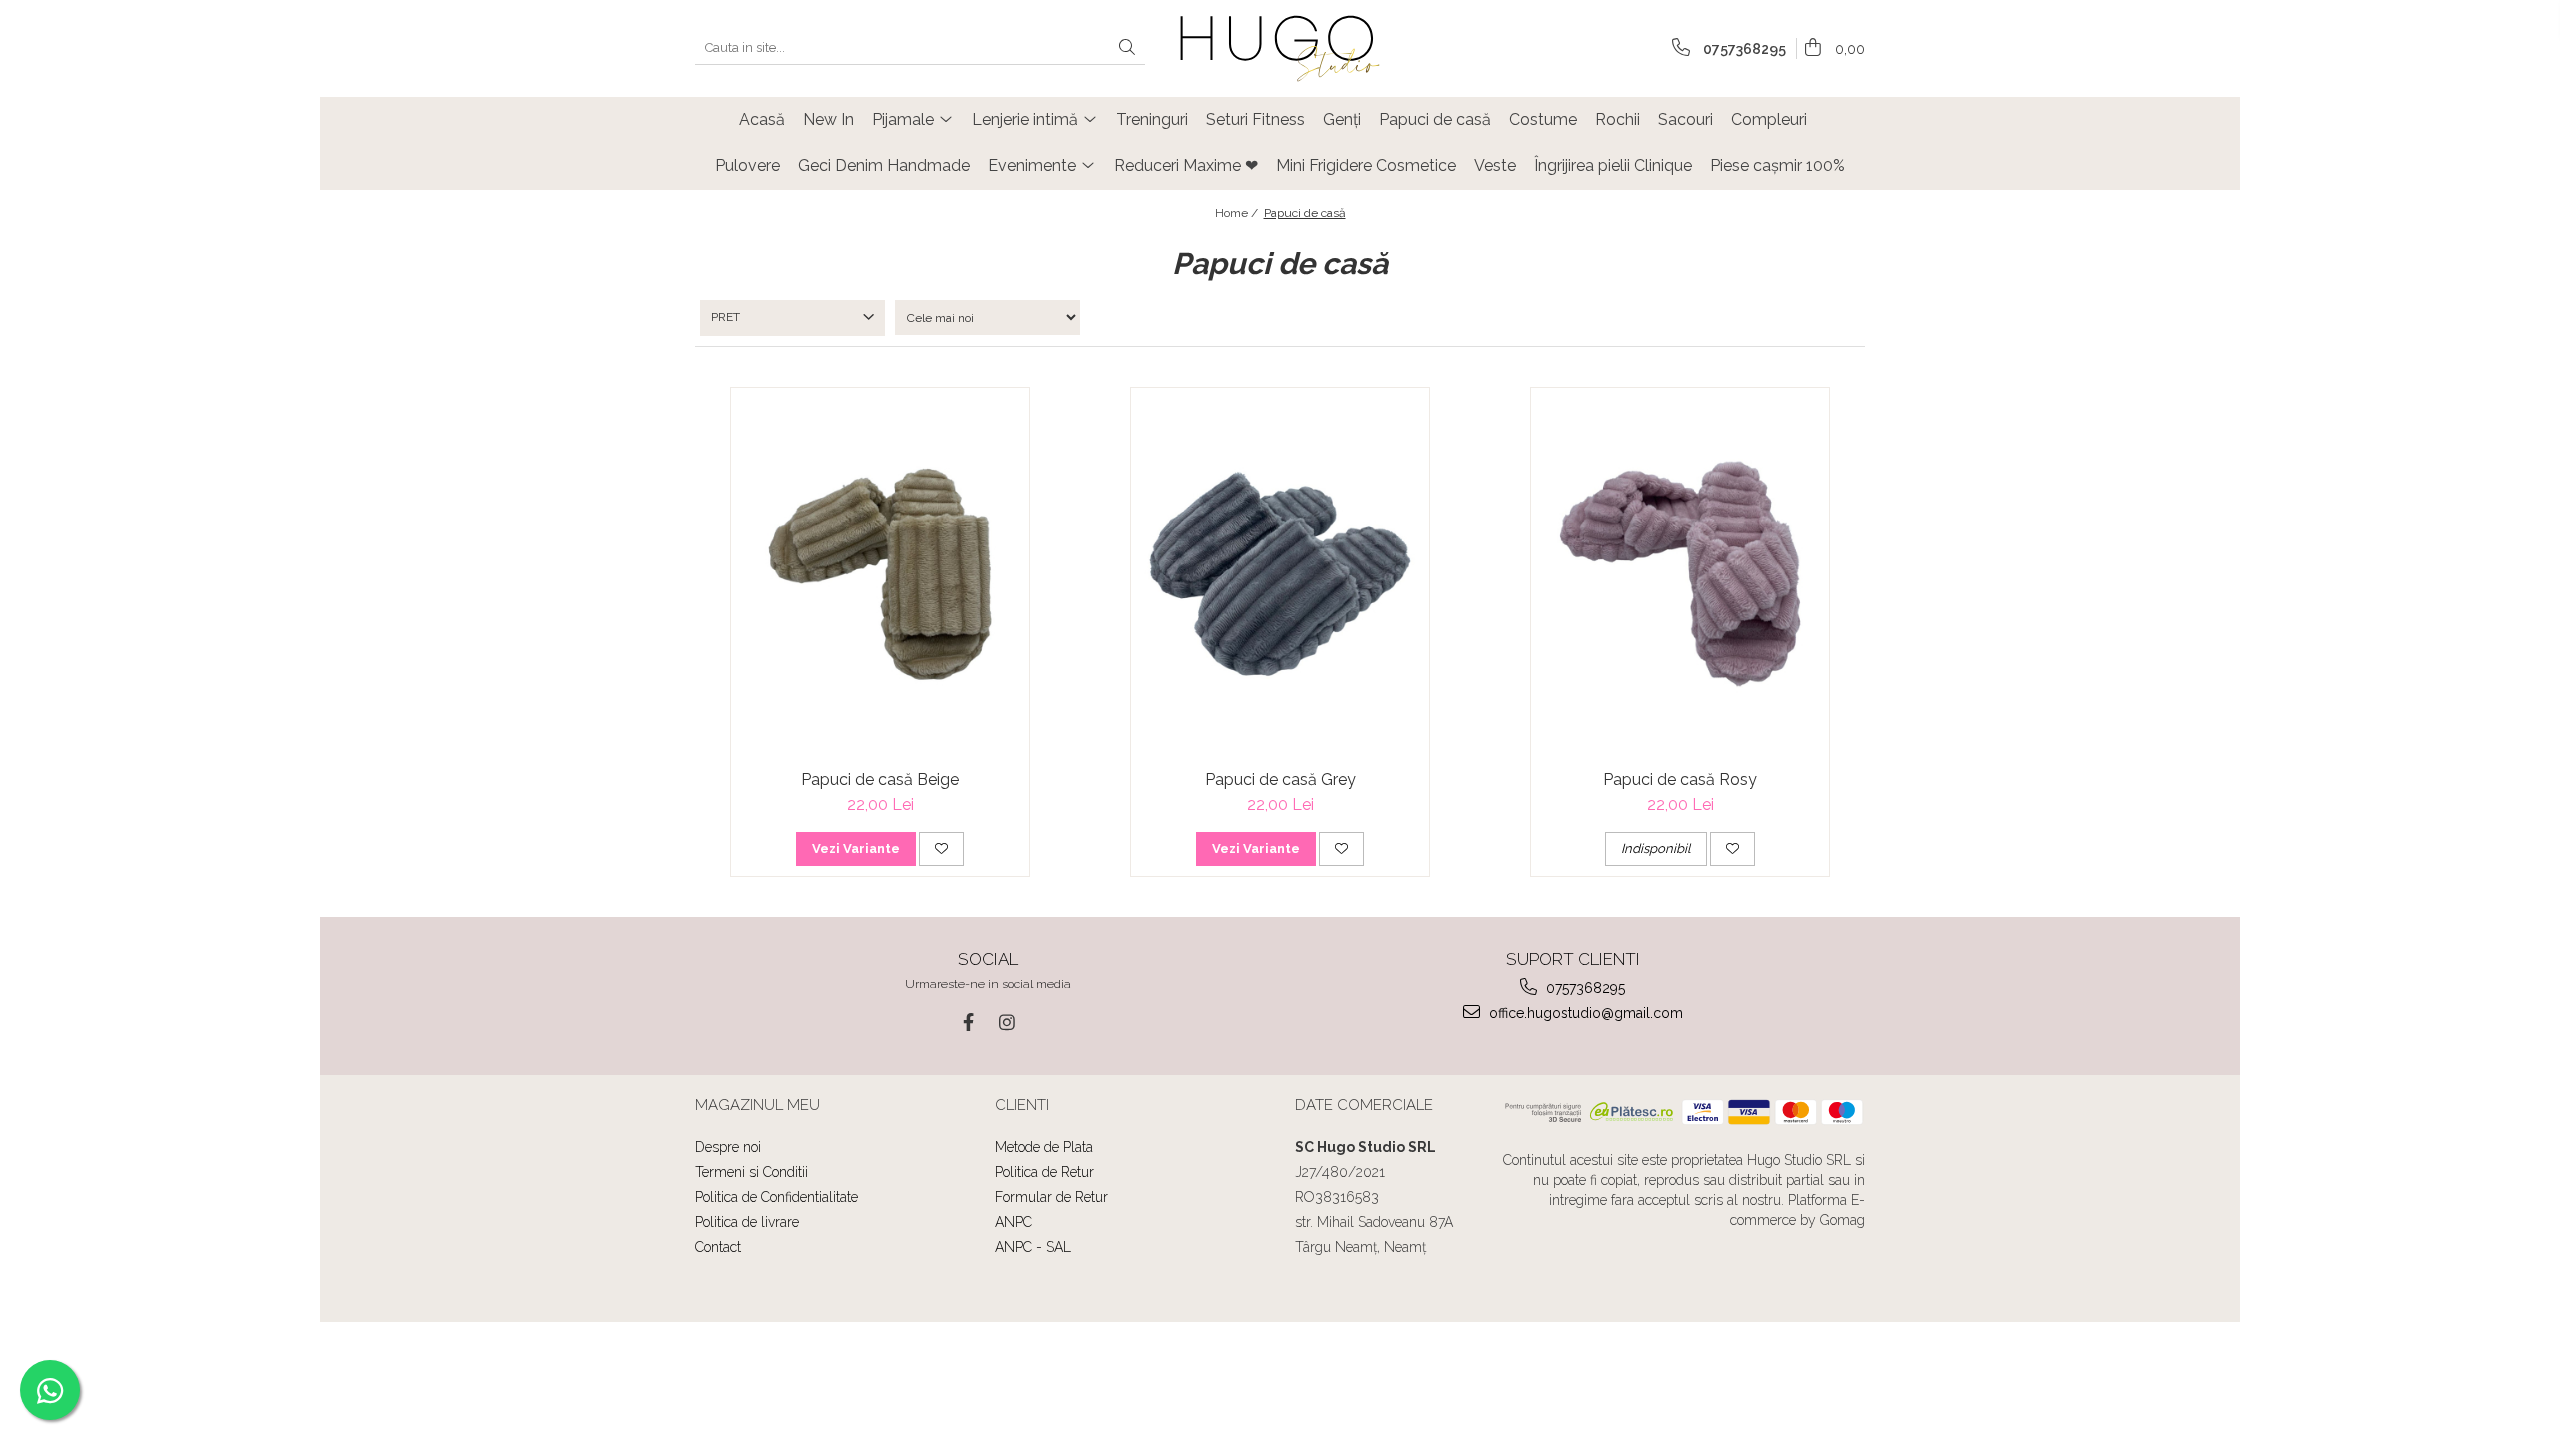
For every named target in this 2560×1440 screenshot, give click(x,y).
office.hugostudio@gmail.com (1584, 1013)
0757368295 (1583, 988)
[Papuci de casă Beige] (880, 574)
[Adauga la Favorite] (941, 849)
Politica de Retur (1044, 1172)
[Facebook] (968, 1022)
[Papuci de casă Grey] (1280, 574)
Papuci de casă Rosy (1680, 779)
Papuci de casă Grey (1280, 779)
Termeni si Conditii (751, 1172)
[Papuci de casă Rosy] (1680, 574)
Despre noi (728, 1147)
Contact (718, 1247)
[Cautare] (1127, 48)
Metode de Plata (1044, 1147)
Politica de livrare (747, 1222)
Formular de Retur (1051, 1197)
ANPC (1013, 1222)
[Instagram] (1006, 1022)
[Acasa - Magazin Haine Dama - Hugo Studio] (1280, 48)
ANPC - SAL (1033, 1247)
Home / (1238, 213)
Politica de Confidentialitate (776, 1197)
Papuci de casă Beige (880, 779)
